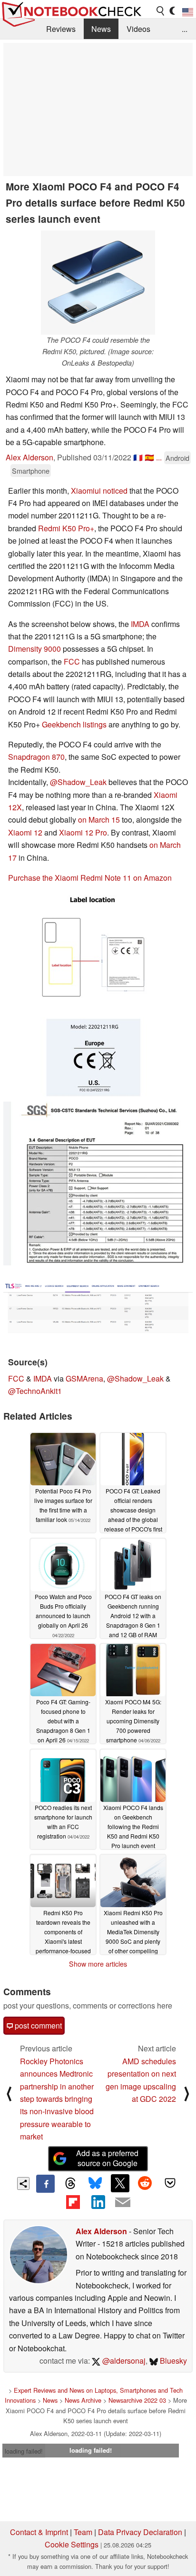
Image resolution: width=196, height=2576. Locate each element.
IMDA (140, 624)
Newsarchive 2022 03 (137, 2400)
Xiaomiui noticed (99, 491)
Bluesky (172, 2361)
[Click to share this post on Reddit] (145, 2183)
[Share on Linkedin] (98, 2202)
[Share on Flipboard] (73, 2202)
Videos (138, 29)
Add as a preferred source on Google (107, 2158)
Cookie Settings (72, 2544)
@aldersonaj (123, 2361)
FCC (72, 661)
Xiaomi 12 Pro (83, 832)
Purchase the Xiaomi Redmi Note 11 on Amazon (90, 878)
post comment (37, 2025)
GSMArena (84, 1378)
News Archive (83, 2400)
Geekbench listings (74, 724)
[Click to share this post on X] (120, 2183)
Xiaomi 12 (25, 832)
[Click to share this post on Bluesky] (95, 2184)
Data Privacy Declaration (140, 2532)
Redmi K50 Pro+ (66, 528)
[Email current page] (123, 2203)
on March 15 (99, 820)
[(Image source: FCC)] (96, 997)
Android (177, 458)
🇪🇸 (149, 457)
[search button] (161, 11)
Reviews (61, 29)
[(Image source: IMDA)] (98, 1307)
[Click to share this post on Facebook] (45, 2184)
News (101, 29)
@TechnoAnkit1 (35, 1391)
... (185, 29)
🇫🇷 (138, 457)
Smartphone (31, 471)
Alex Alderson (29, 457)
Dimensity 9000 (34, 649)
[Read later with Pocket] (170, 2183)
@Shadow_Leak (78, 782)
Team (83, 2532)
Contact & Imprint (39, 2532)
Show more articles (98, 1964)
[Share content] (24, 2183)
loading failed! (24, 2451)
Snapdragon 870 (36, 757)
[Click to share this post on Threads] (70, 2184)
